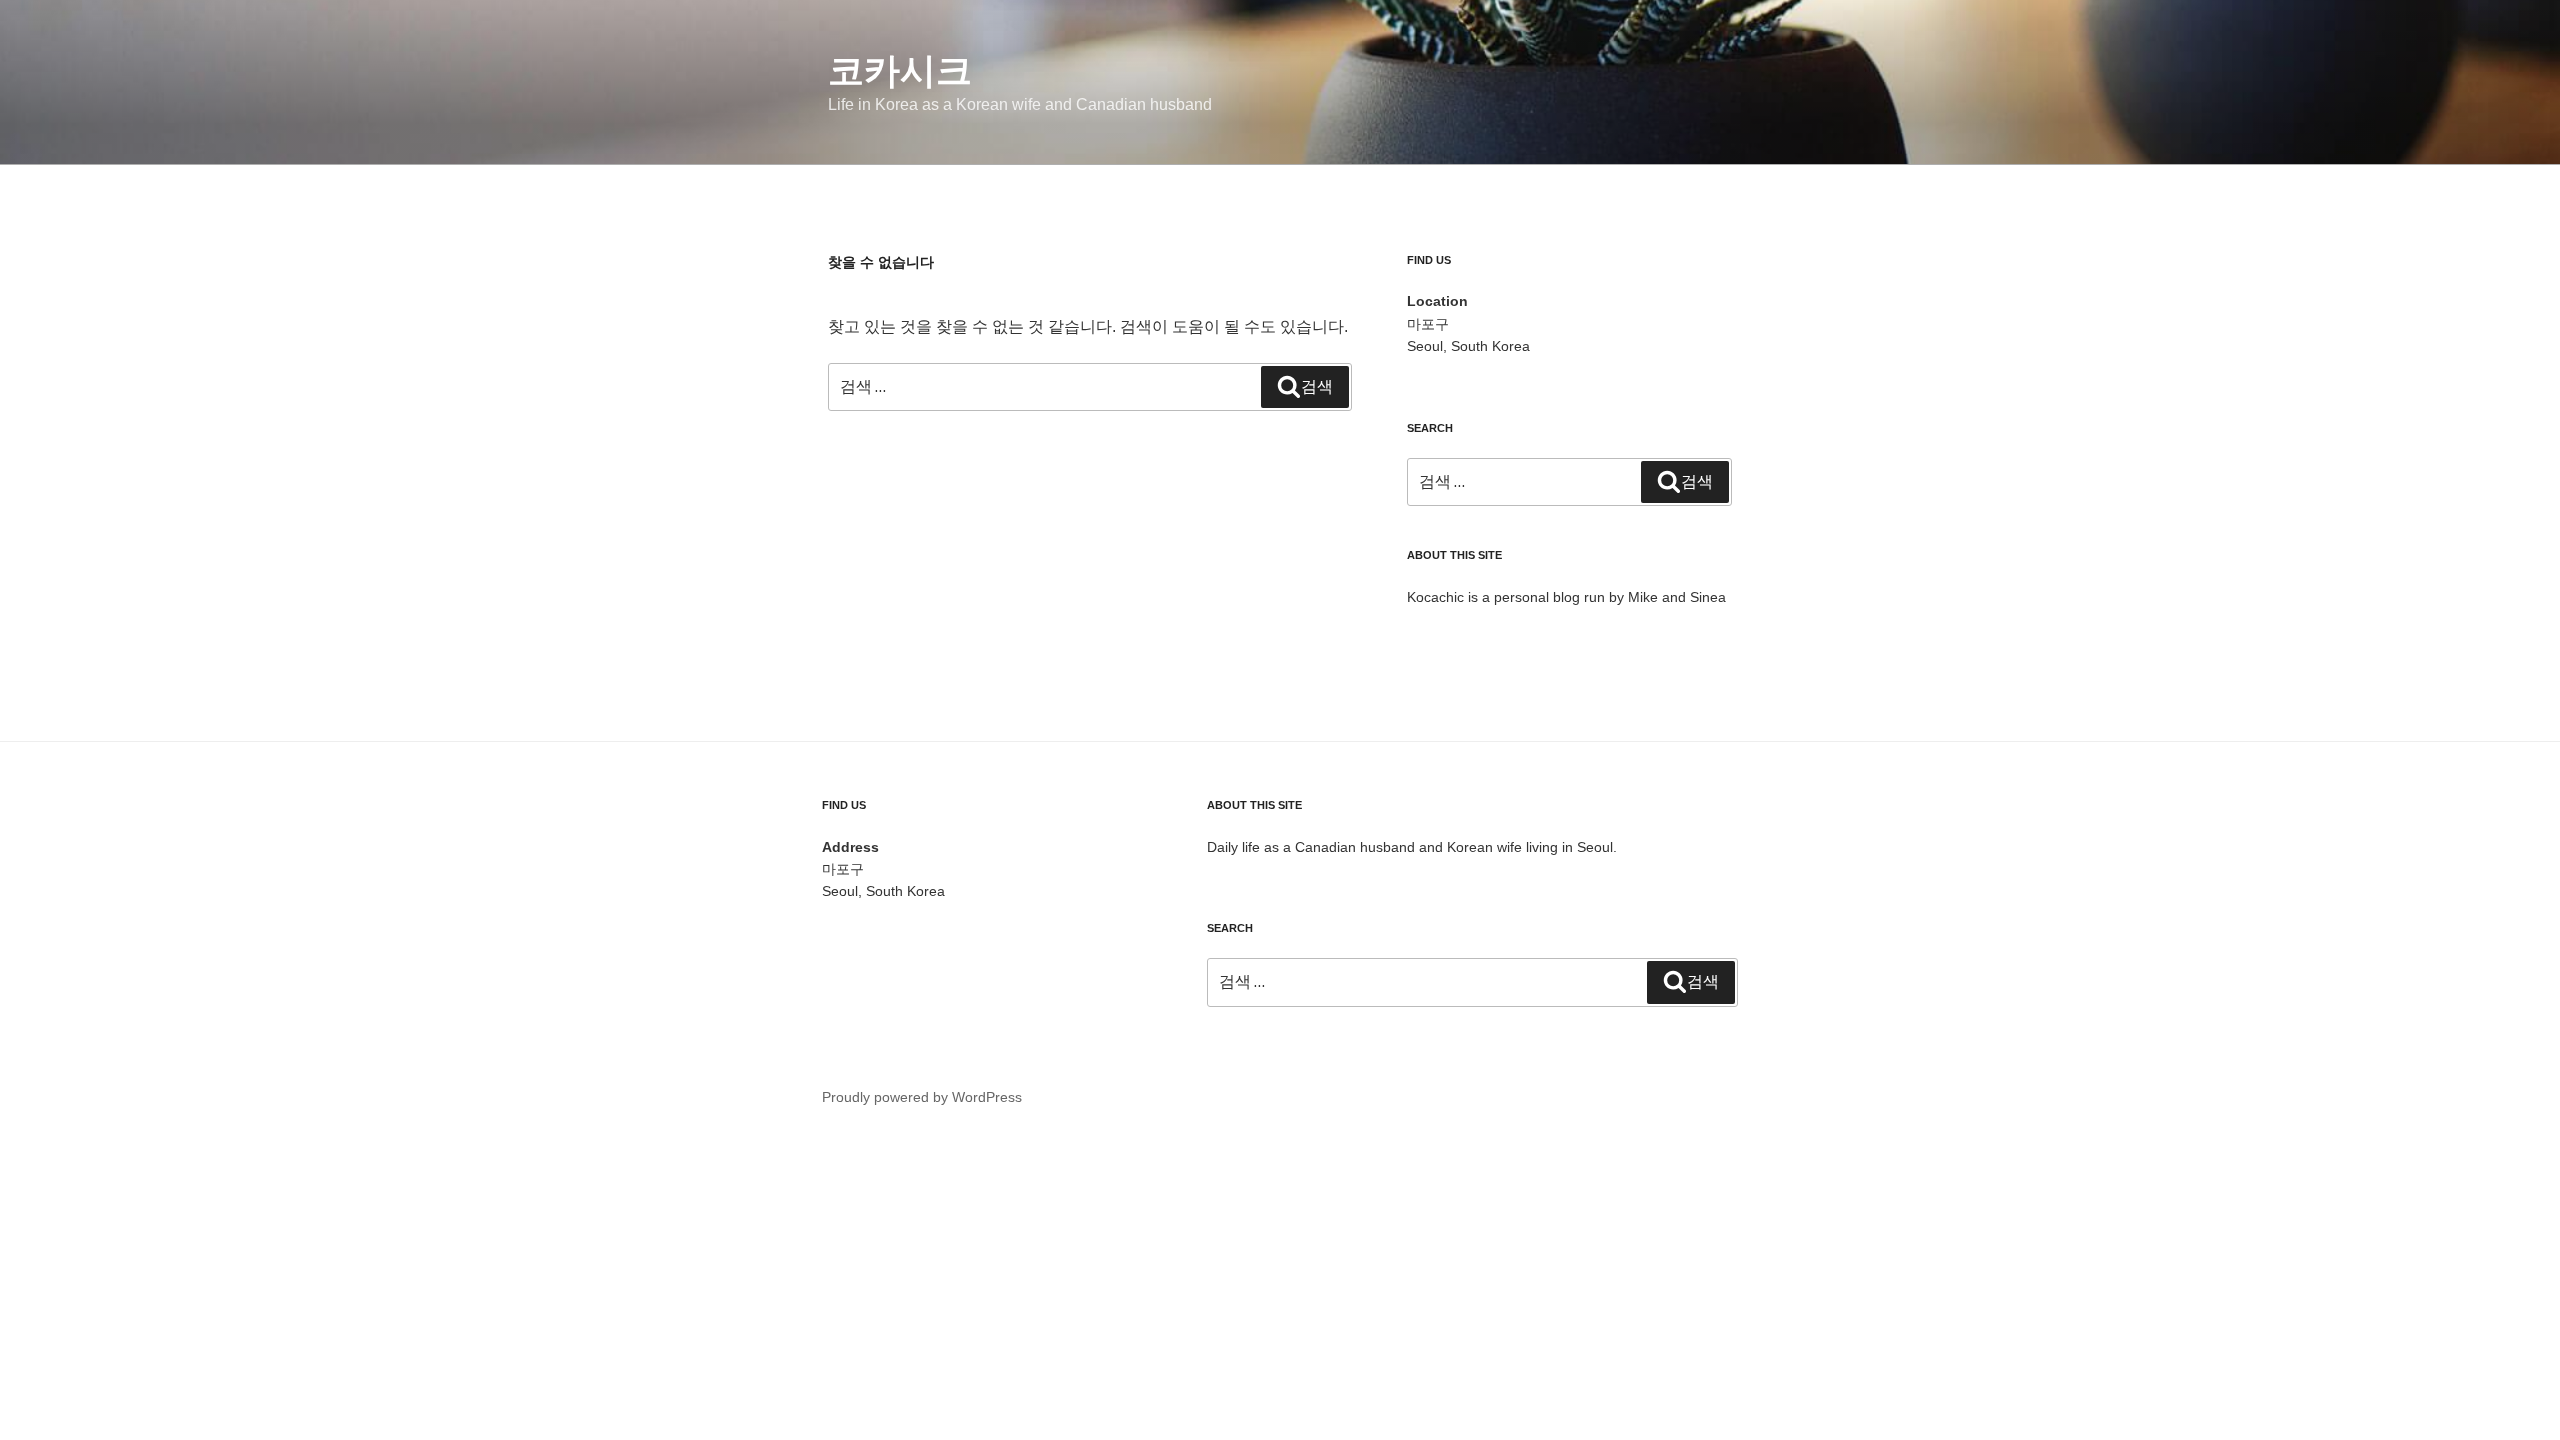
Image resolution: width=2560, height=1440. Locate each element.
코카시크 (900, 70)
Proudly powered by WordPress (922, 1097)
